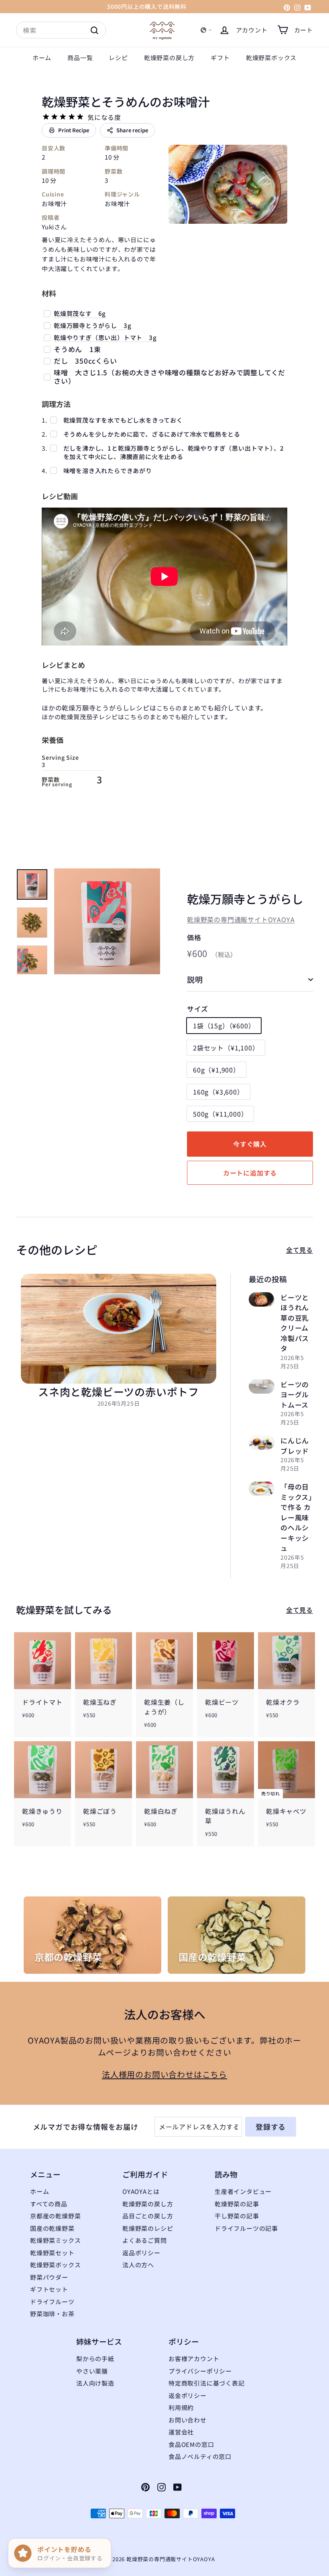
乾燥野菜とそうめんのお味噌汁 (126, 101)
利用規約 (181, 2407)
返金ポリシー (188, 2395)
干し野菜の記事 (237, 2216)
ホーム (42, 58)
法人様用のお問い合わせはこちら (164, 2074)
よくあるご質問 (145, 2240)
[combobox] (61, 30)
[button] (206, 30)
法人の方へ (138, 2265)
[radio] (46, 117)
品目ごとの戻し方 (148, 2216)
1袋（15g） (224, 1026)
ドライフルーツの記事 (246, 2228)
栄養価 (53, 740)
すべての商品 (49, 2204)
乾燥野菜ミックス (55, 2240)
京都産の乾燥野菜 (55, 2216)
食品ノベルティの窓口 (200, 2456)
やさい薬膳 (92, 2371)
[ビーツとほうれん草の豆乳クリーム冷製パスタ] (262, 1299)
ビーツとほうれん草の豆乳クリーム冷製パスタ (295, 1323)
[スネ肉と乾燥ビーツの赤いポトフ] (119, 1329)
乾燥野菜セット (52, 2253)
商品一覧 (80, 58)
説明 (195, 979)
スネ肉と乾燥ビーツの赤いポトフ (119, 1391)
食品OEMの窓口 (191, 2444)
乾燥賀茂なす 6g (80, 313)
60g (216, 1070)
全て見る (300, 1250)
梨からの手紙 (95, 2358)
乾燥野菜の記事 (237, 2204)
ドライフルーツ (52, 2302)
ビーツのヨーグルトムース (295, 1394)
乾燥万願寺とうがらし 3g (92, 325)
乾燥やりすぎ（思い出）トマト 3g (105, 337)
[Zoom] (107, 921)
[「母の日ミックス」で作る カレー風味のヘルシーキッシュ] (262, 1489)
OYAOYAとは (141, 2191)
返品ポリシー (141, 2253)
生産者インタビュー (243, 2191)
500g (220, 1114)
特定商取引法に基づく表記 (207, 2383)
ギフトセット (49, 2289)
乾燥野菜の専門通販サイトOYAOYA (241, 919)
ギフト (220, 58)
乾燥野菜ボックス (271, 58)
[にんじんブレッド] (262, 1443)
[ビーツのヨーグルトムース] (262, 1386)
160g (218, 1092)
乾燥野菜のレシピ (148, 2228)
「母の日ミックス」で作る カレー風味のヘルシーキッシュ (297, 1517)
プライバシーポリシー (200, 2371)
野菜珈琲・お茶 (52, 2314)
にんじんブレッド (295, 1446)
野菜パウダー (49, 2277)
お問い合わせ (188, 2420)
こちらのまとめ (179, 708)
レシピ (118, 58)
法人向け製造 (95, 2383)
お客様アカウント (194, 2358)
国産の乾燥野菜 (52, 2228)
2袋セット (226, 1048)
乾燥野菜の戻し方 (169, 58)
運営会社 (181, 2432)
